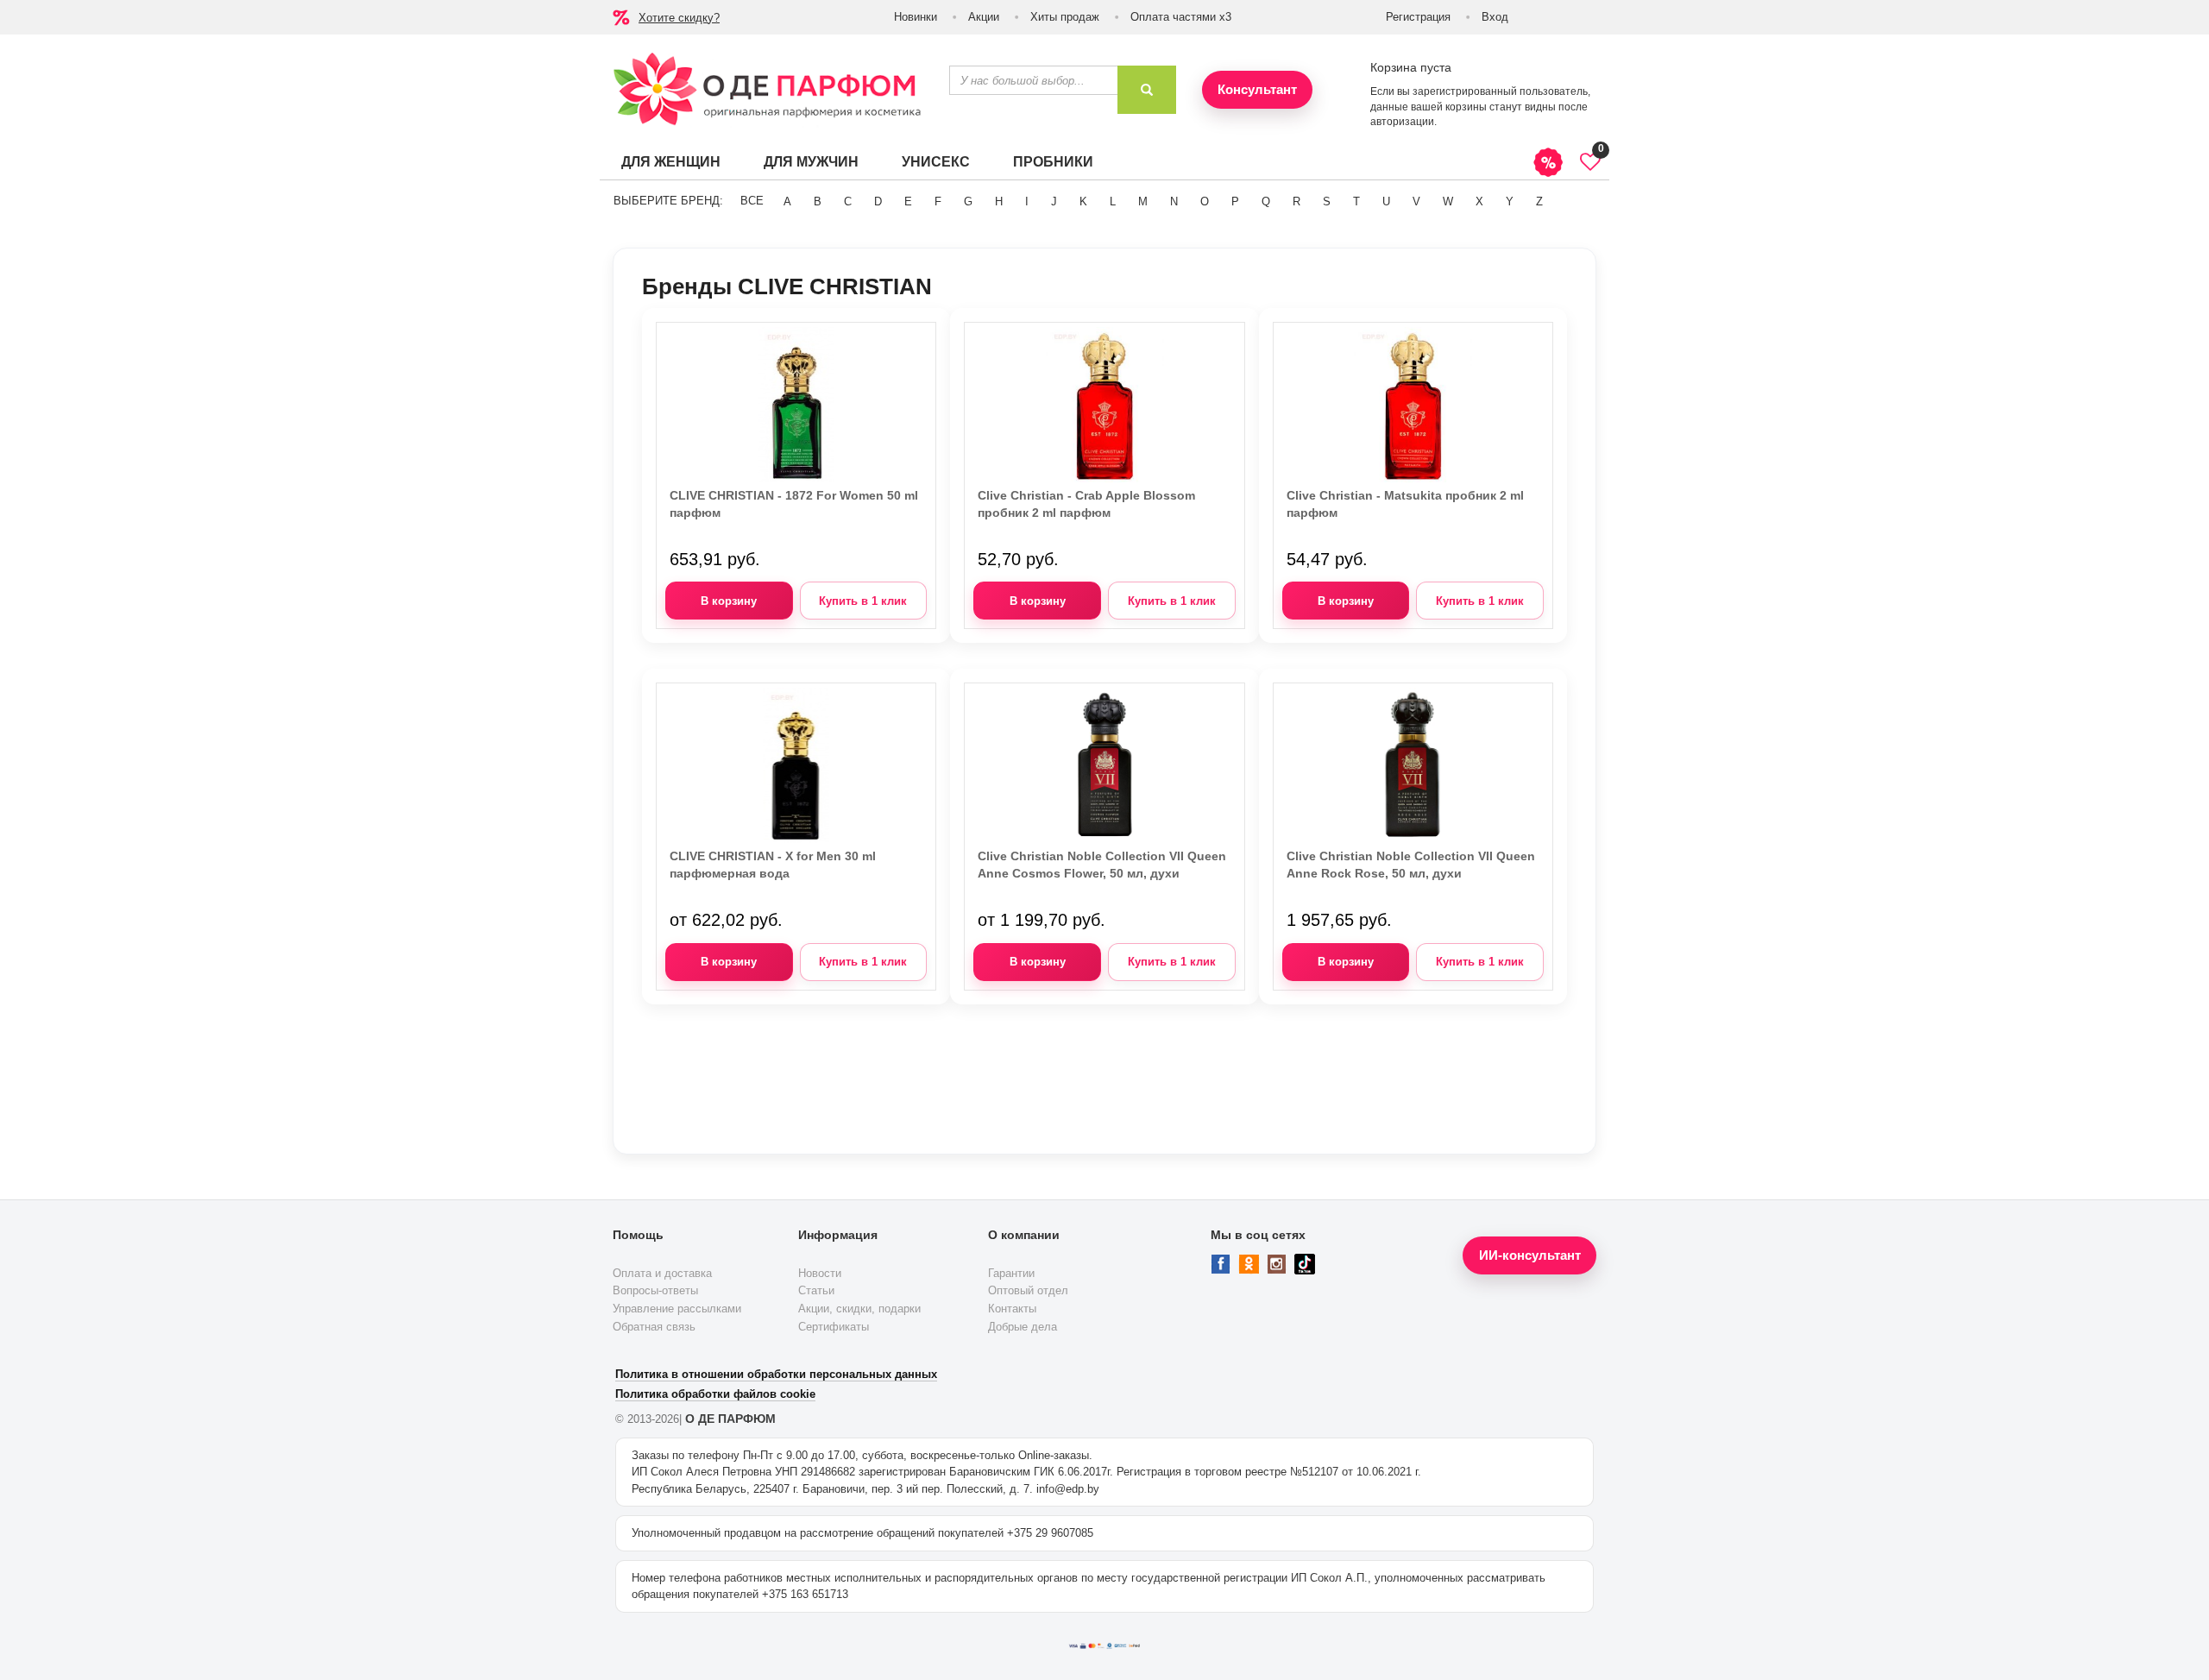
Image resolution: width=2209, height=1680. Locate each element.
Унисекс (936, 162)
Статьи (816, 1290)
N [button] (1174, 201)
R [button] (1296, 201)
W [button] (1448, 201)
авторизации (1402, 122)
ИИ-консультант (1530, 1255)
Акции (984, 17)
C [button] (848, 201)
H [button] (999, 201)
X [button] (1479, 201)
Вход (1495, 17)
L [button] (1113, 201)
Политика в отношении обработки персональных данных (776, 1374)
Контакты (1012, 1309)
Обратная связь (654, 1327)
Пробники (1053, 162)
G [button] (968, 201)
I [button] (1027, 201)
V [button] (1416, 201)
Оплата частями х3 (1181, 17)
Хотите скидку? (679, 18)
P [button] (1235, 201)
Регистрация (1418, 17)
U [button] (1386, 201)
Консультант (1257, 89)
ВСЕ (752, 201)
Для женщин (671, 162)
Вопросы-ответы (655, 1290)
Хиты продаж (1065, 17)
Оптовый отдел (1028, 1290)
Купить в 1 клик (863, 601)
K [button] (1083, 201)
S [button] (1327, 201)
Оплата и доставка (662, 1273)
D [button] (878, 201)
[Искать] (1147, 90)
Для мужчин (811, 162)
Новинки (916, 17)
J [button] (1054, 201)
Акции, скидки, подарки (859, 1309)
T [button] (1356, 201)
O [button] (1205, 201)
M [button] (1143, 201)
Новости (820, 1273)
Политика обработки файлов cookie (715, 1394)
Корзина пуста (1411, 67)
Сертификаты (834, 1327)
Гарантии (1011, 1273)
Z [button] (1539, 201)
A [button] (787, 201)
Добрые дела (1023, 1327)
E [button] (908, 201)
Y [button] (1510, 201)
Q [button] (1266, 201)
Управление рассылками (677, 1309)
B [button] (818, 201)
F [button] (938, 201)
